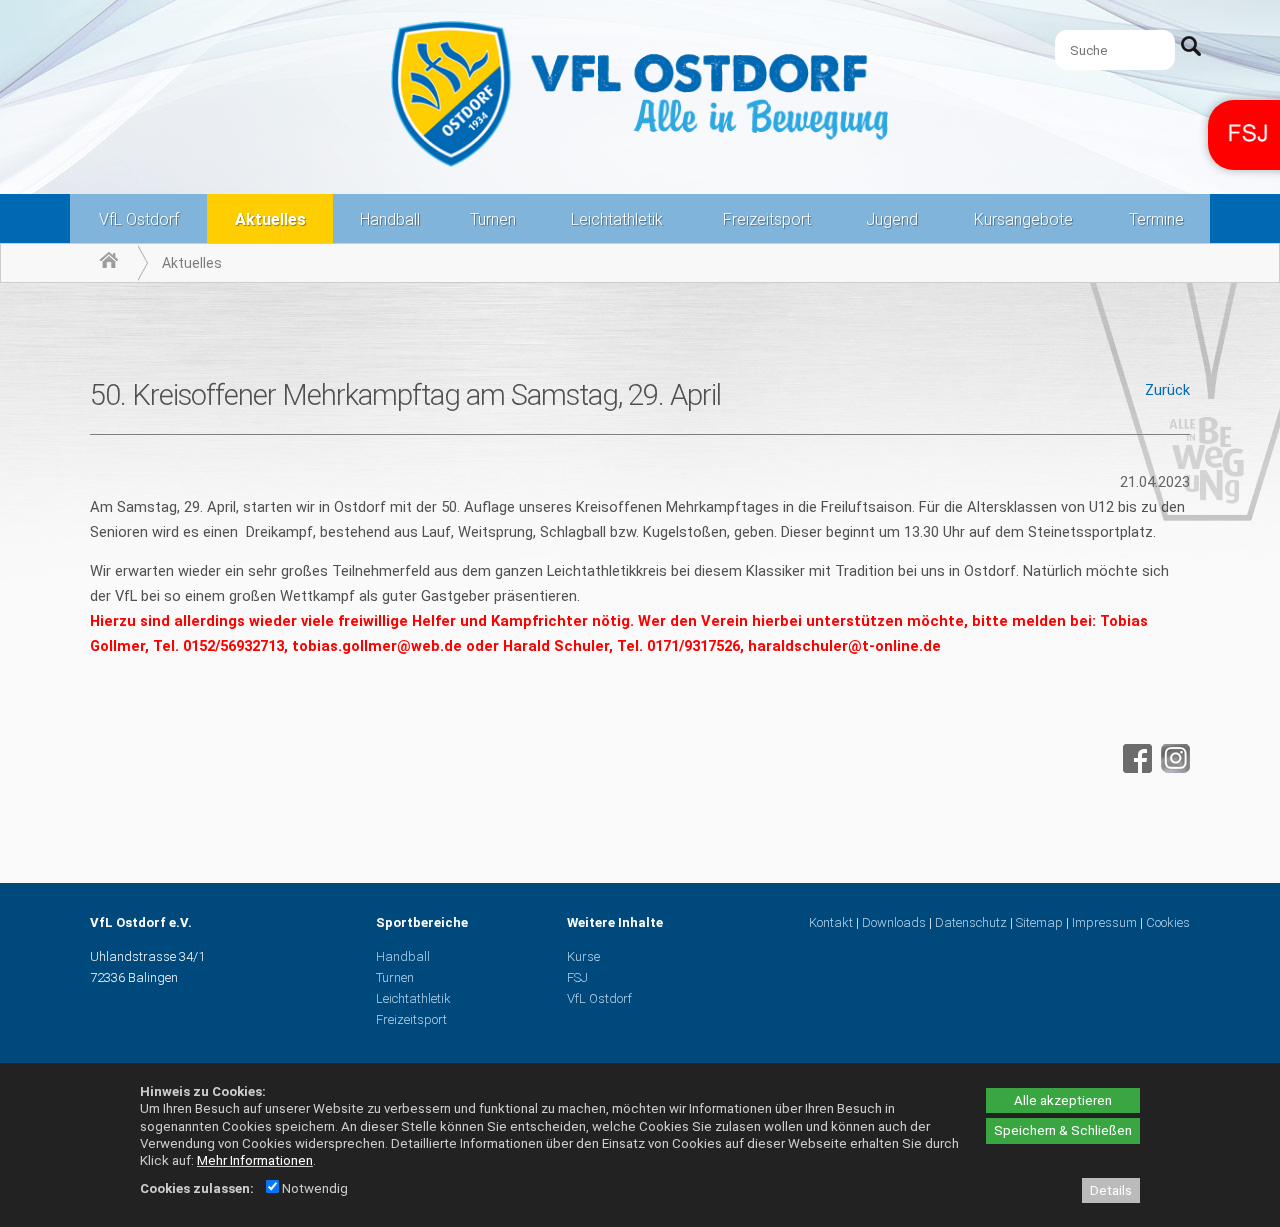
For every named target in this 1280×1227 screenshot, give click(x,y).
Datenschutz (971, 922)
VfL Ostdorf (139, 219)
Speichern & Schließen (1063, 1130)
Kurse (583, 956)
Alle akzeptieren (1063, 1100)
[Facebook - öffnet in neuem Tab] (1135, 768)
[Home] (109, 263)
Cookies (1168, 922)
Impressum (1104, 922)
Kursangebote (1023, 219)
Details (1111, 1190)
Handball (390, 219)
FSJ (577, 977)
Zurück (1167, 390)
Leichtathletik (617, 219)
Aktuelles (270, 219)
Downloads (894, 922)
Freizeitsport (767, 219)
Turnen (493, 219)
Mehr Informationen (255, 1160)
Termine (1156, 219)
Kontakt (831, 922)
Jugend (892, 219)
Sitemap (1039, 922)
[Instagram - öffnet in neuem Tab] (1173, 768)
